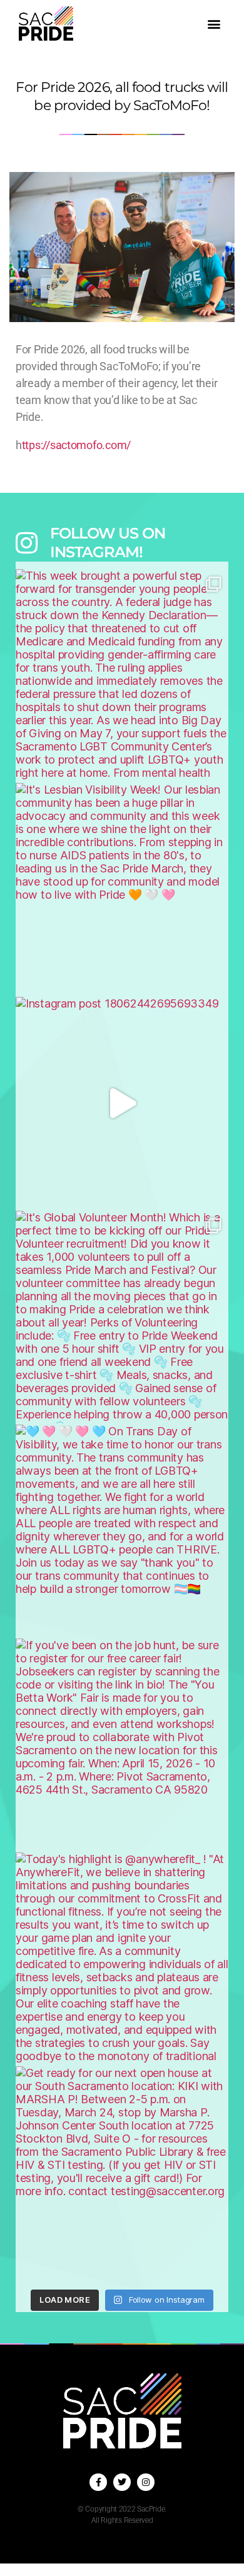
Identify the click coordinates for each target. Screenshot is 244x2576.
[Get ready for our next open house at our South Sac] (122, 2173)
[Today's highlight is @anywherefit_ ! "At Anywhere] (122, 1959)
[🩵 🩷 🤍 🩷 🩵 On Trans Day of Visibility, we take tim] (122, 1531)
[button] (214, 23)
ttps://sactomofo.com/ (76, 445)
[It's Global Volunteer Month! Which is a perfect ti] (122, 1317)
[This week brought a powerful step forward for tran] (122, 675)
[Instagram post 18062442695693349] (122, 1103)
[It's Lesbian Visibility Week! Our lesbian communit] (122, 889)
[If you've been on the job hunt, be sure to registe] (122, 1745)
